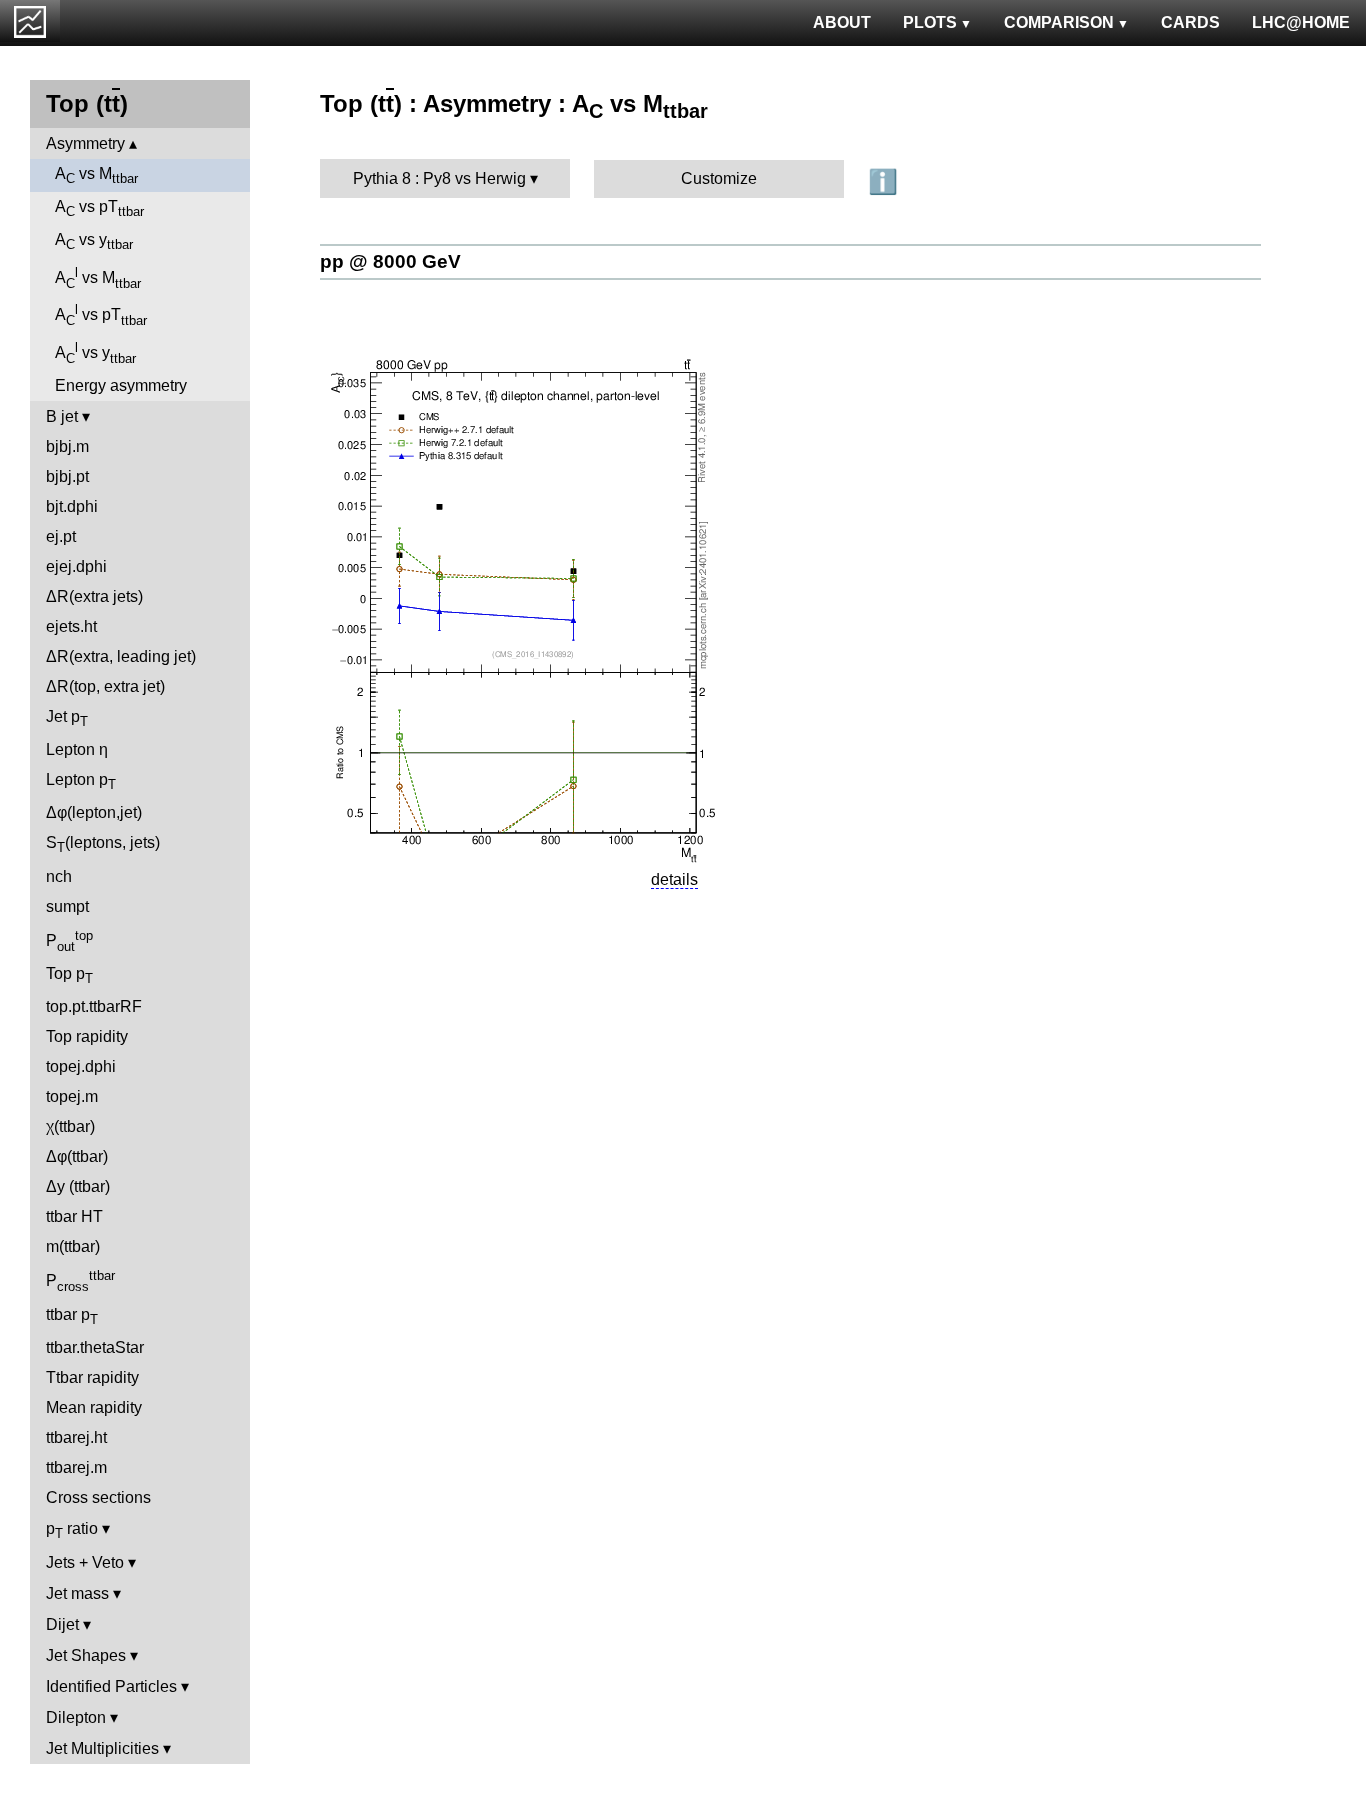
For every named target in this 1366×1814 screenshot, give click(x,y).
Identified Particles (111, 1686)
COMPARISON (1059, 22)
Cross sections (98, 1497)
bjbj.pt (67, 476)
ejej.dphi (76, 566)
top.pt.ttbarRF (94, 1006)
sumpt (67, 906)
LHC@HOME (1301, 22)
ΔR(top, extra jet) (105, 686)
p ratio (72, 1530)
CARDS (1190, 22)
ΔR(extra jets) (94, 596)
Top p (69, 975)
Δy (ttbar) (78, 1186)
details (674, 879)
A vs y (94, 241)
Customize (719, 178)
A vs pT (99, 208)
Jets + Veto (85, 1562)
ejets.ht (71, 626)
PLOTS (930, 22)
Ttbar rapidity (92, 1377)
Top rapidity (87, 1036)
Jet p (67, 718)
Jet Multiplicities (102, 1748)
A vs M (96, 175)
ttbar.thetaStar (95, 1347)
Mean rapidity (94, 1407)
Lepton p (81, 781)
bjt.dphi (72, 506)
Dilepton (76, 1717)
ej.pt (61, 536)
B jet (62, 416)
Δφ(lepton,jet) (94, 812)
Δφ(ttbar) (77, 1156)
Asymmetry (85, 143)
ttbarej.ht (76, 1437)
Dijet (62, 1624)
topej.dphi (81, 1066)
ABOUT (842, 22)
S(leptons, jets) (103, 844)
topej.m (72, 1096)
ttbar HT (74, 1216)
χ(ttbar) (70, 1126)
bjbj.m (67, 446)
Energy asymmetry (121, 385)
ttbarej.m (76, 1467)
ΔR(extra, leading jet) (121, 656)
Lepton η (77, 749)
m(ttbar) (73, 1246)
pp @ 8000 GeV (390, 261)
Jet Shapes (86, 1655)
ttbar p (72, 1316)
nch (59, 876)
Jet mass (77, 1593)
